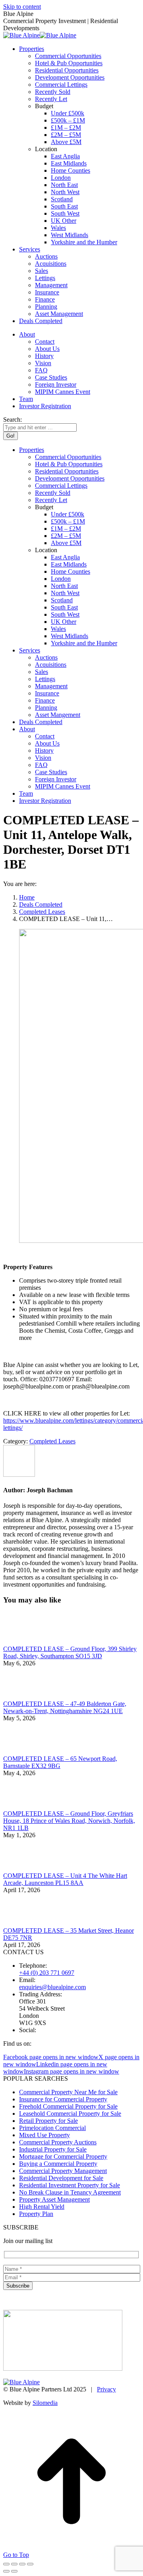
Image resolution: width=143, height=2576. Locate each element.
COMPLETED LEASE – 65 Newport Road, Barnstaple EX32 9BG (60, 1762)
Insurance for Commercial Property (63, 2099)
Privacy (106, 2389)
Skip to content (22, 7)
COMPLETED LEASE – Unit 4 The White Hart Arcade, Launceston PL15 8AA (65, 1879)
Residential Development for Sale (61, 2178)
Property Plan (36, 2214)
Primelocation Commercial (52, 2128)
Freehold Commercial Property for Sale (68, 2106)
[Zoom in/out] (30, 2564)
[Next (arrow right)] (14, 2571)
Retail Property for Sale (48, 2121)
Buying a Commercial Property (58, 2164)
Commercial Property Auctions (58, 2142)
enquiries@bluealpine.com (52, 1987)
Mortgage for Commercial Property (63, 2156)
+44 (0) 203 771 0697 (47, 1973)
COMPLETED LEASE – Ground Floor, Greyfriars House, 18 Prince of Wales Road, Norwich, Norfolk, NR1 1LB (69, 1821)
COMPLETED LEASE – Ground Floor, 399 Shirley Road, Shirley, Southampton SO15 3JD (70, 1652)
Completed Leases (52, 1441)
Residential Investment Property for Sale (70, 2185)
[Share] (14, 2564)
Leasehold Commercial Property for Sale (70, 2114)
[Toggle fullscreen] (22, 2564)
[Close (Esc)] (6, 2564)
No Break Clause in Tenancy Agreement (70, 2192)
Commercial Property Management (63, 2171)
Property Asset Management (54, 2199)
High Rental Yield (42, 2207)
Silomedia (45, 2403)
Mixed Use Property (44, 2135)
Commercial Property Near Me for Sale (68, 2092)
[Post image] (25, 1642)
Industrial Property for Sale (53, 2149)
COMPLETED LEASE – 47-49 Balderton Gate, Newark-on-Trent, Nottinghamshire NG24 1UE (65, 1707)
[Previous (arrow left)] (6, 2571)
